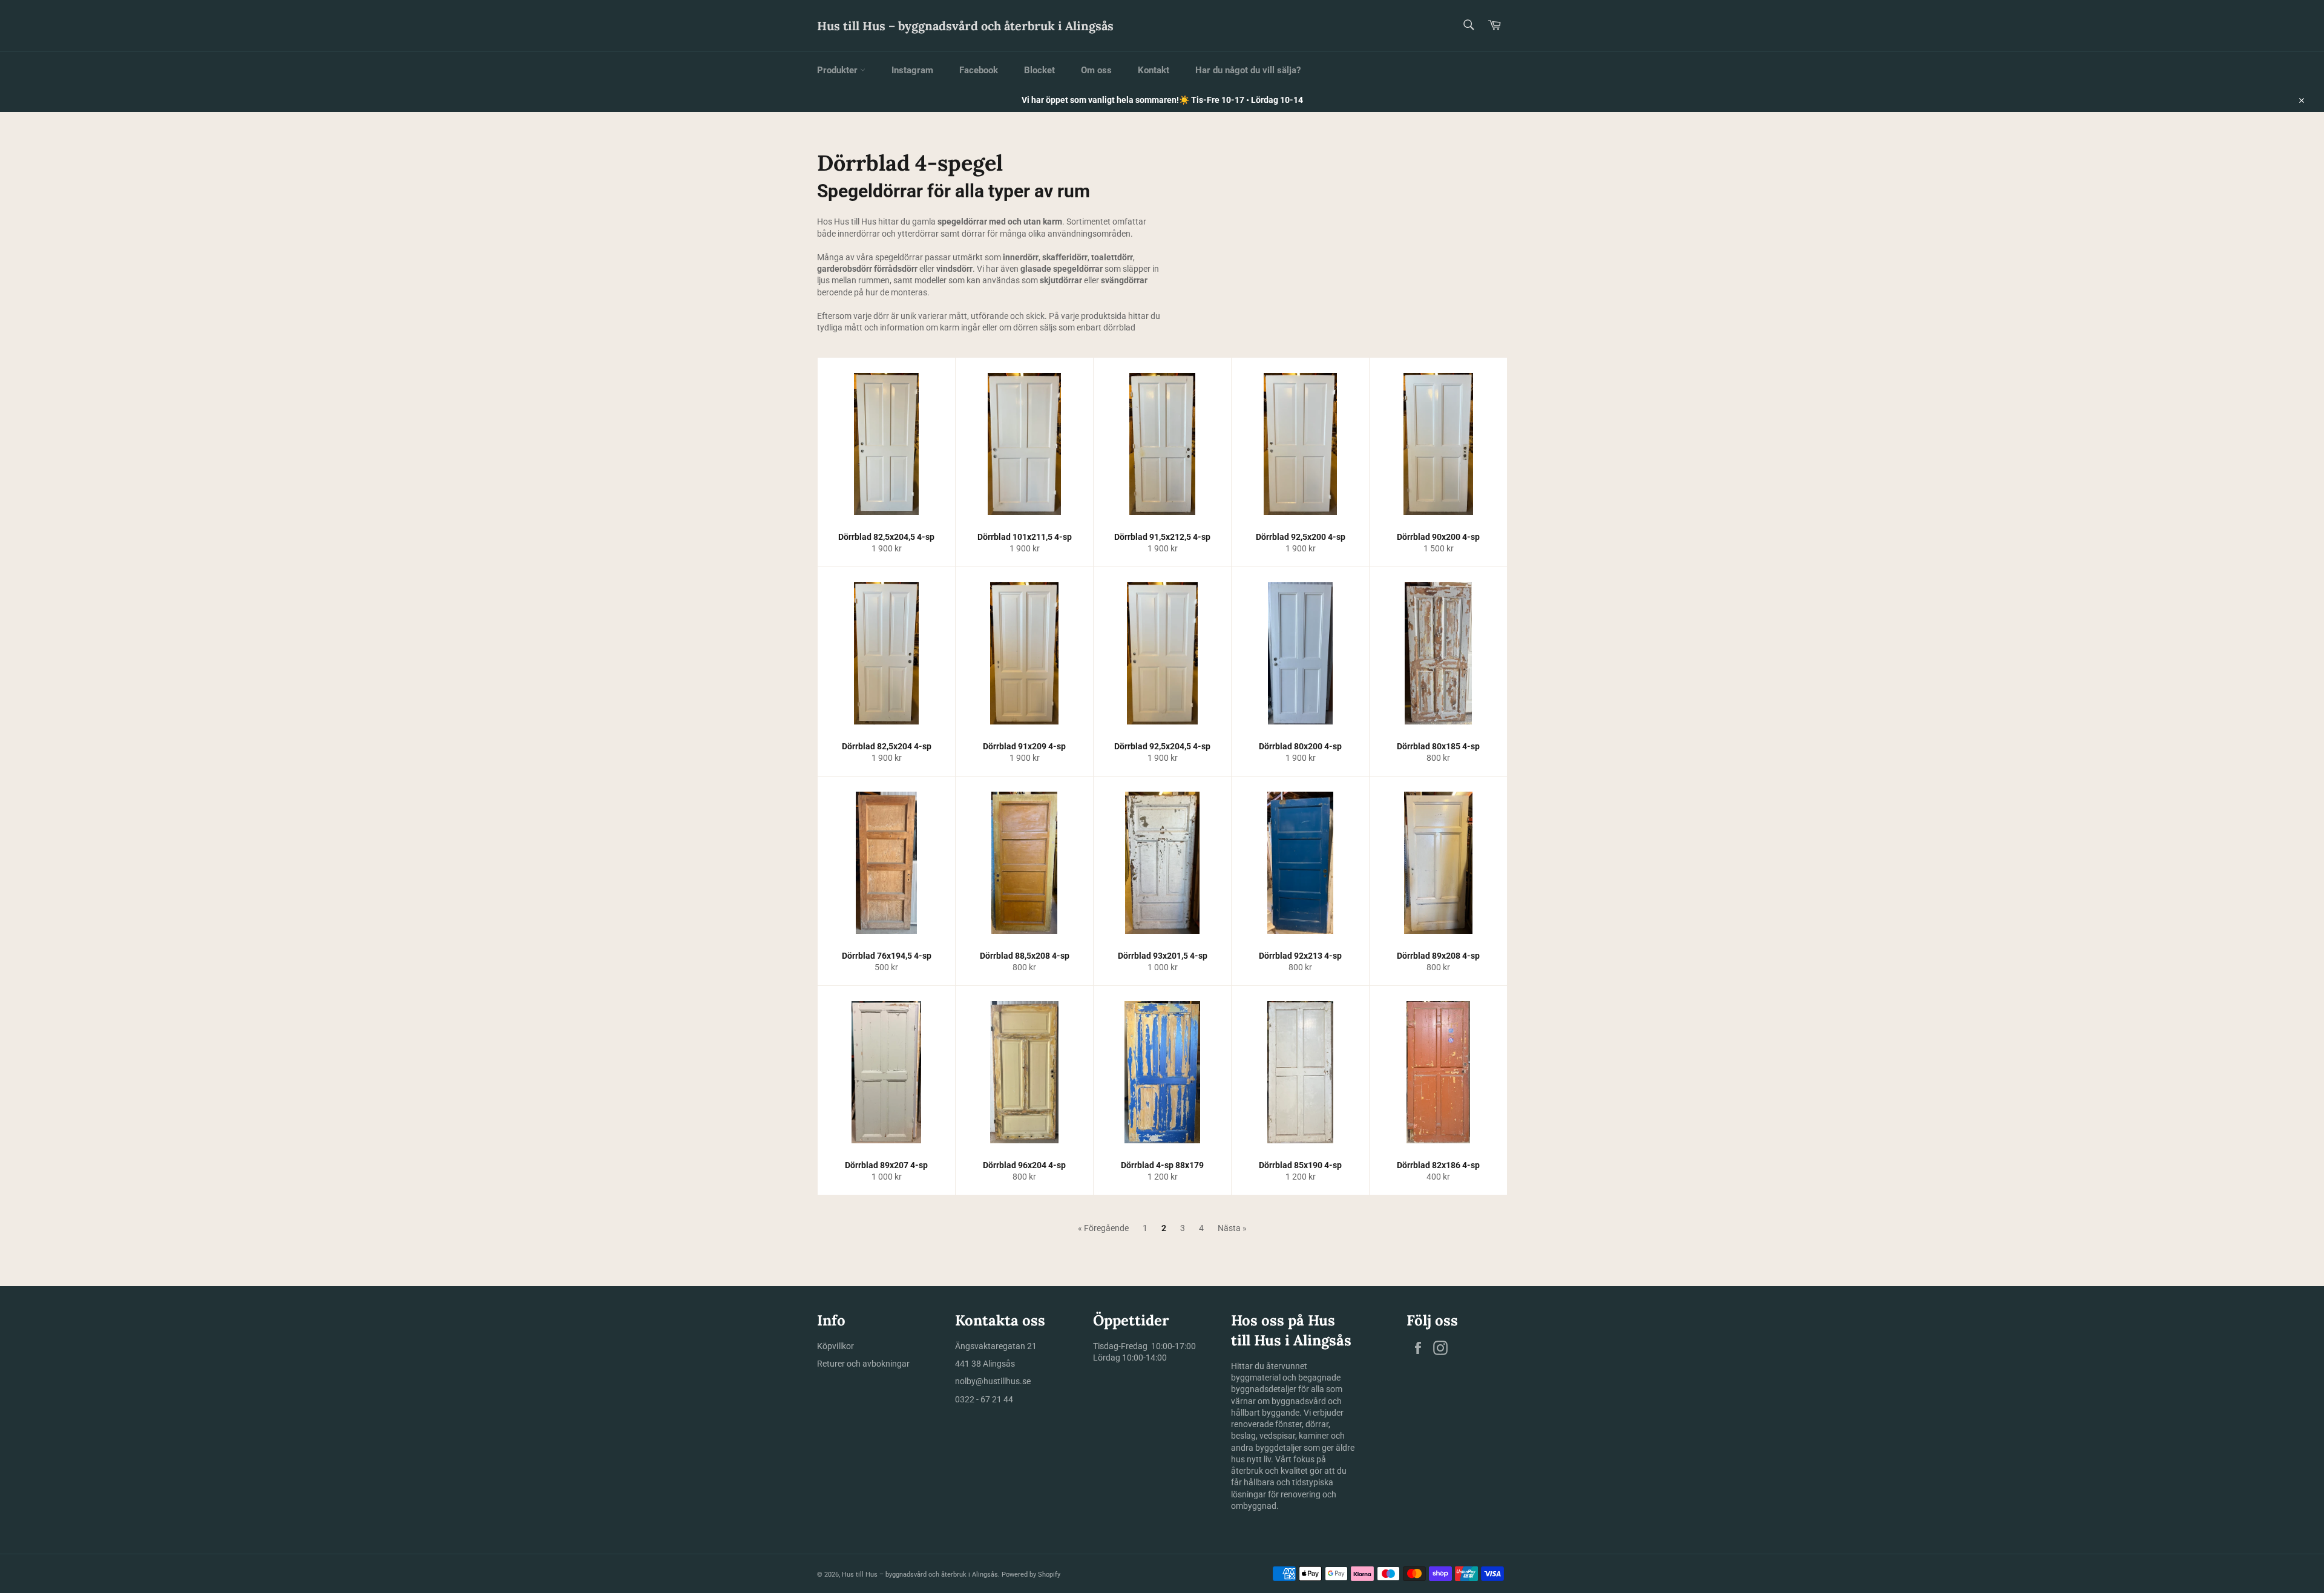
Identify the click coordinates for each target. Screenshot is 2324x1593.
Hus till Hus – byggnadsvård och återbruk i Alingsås (965, 26)
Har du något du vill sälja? (1248, 70)
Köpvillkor (835, 1346)
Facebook (979, 70)
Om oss (1096, 70)
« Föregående (1103, 1228)
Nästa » (1232, 1228)
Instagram (912, 70)
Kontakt (1154, 70)
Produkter (839, 70)
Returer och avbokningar (863, 1364)
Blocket (1039, 70)
